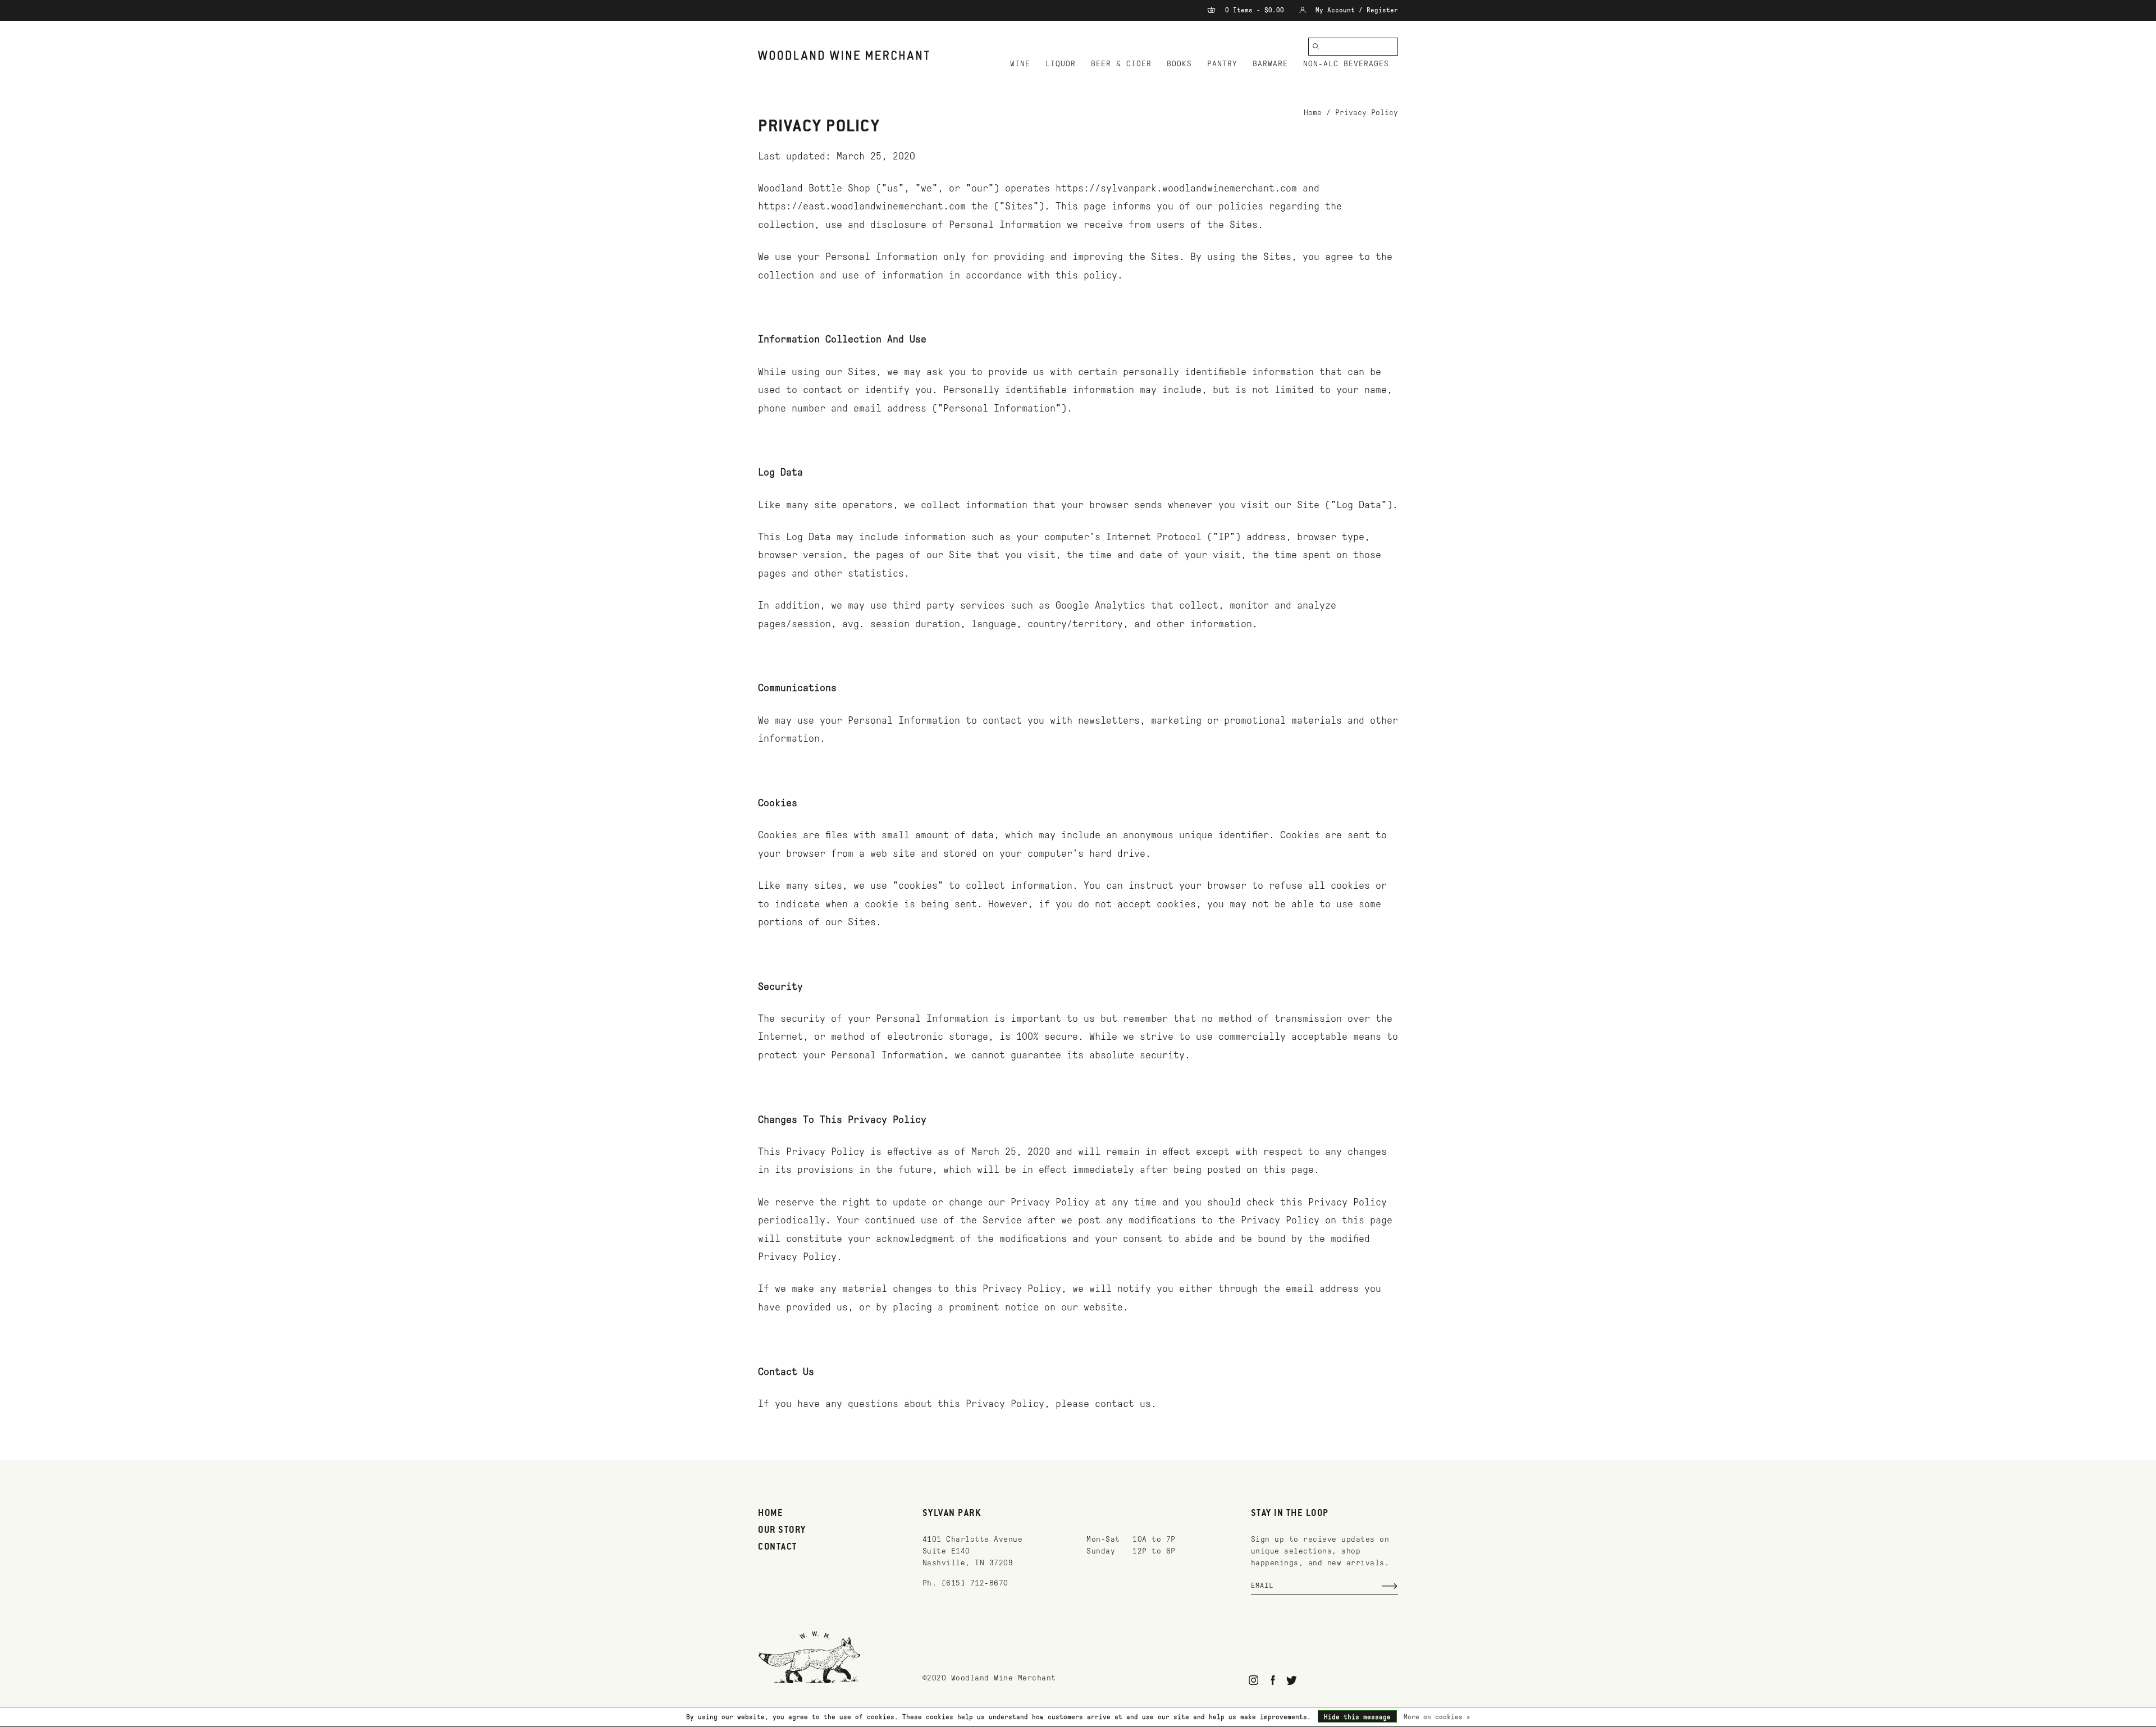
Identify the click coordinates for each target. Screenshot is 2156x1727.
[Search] (1316, 47)
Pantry (1222, 64)
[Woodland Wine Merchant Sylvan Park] (844, 55)
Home (1313, 113)
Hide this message (1357, 1717)
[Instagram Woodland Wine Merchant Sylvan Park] (1254, 1680)
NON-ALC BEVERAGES (1346, 64)
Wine (1020, 64)
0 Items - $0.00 (1255, 10)
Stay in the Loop (1290, 1514)
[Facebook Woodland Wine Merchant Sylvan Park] (1273, 1680)
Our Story (782, 1530)
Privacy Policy (1367, 113)
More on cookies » (1437, 1717)
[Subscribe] (1390, 1586)
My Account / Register (1355, 10)
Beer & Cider (1121, 64)
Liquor (1061, 64)
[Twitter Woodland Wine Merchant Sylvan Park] (1292, 1680)
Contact (778, 1547)
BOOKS (1179, 64)
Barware (1270, 64)
